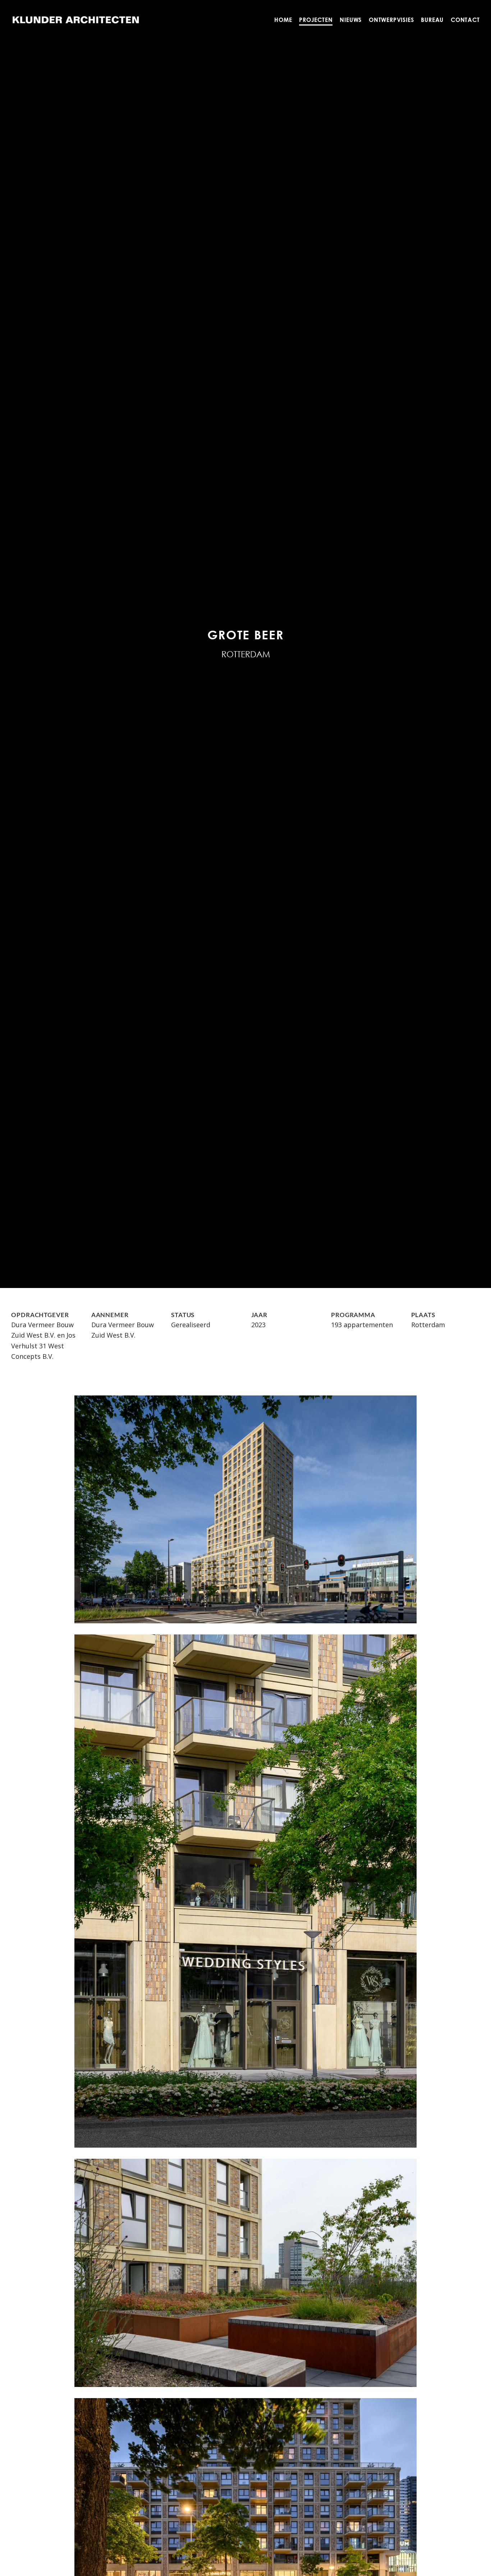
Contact (465, 20)
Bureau (433, 20)
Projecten (316, 20)
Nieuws (351, 20)
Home (283, 20)
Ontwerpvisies (391, 20)
